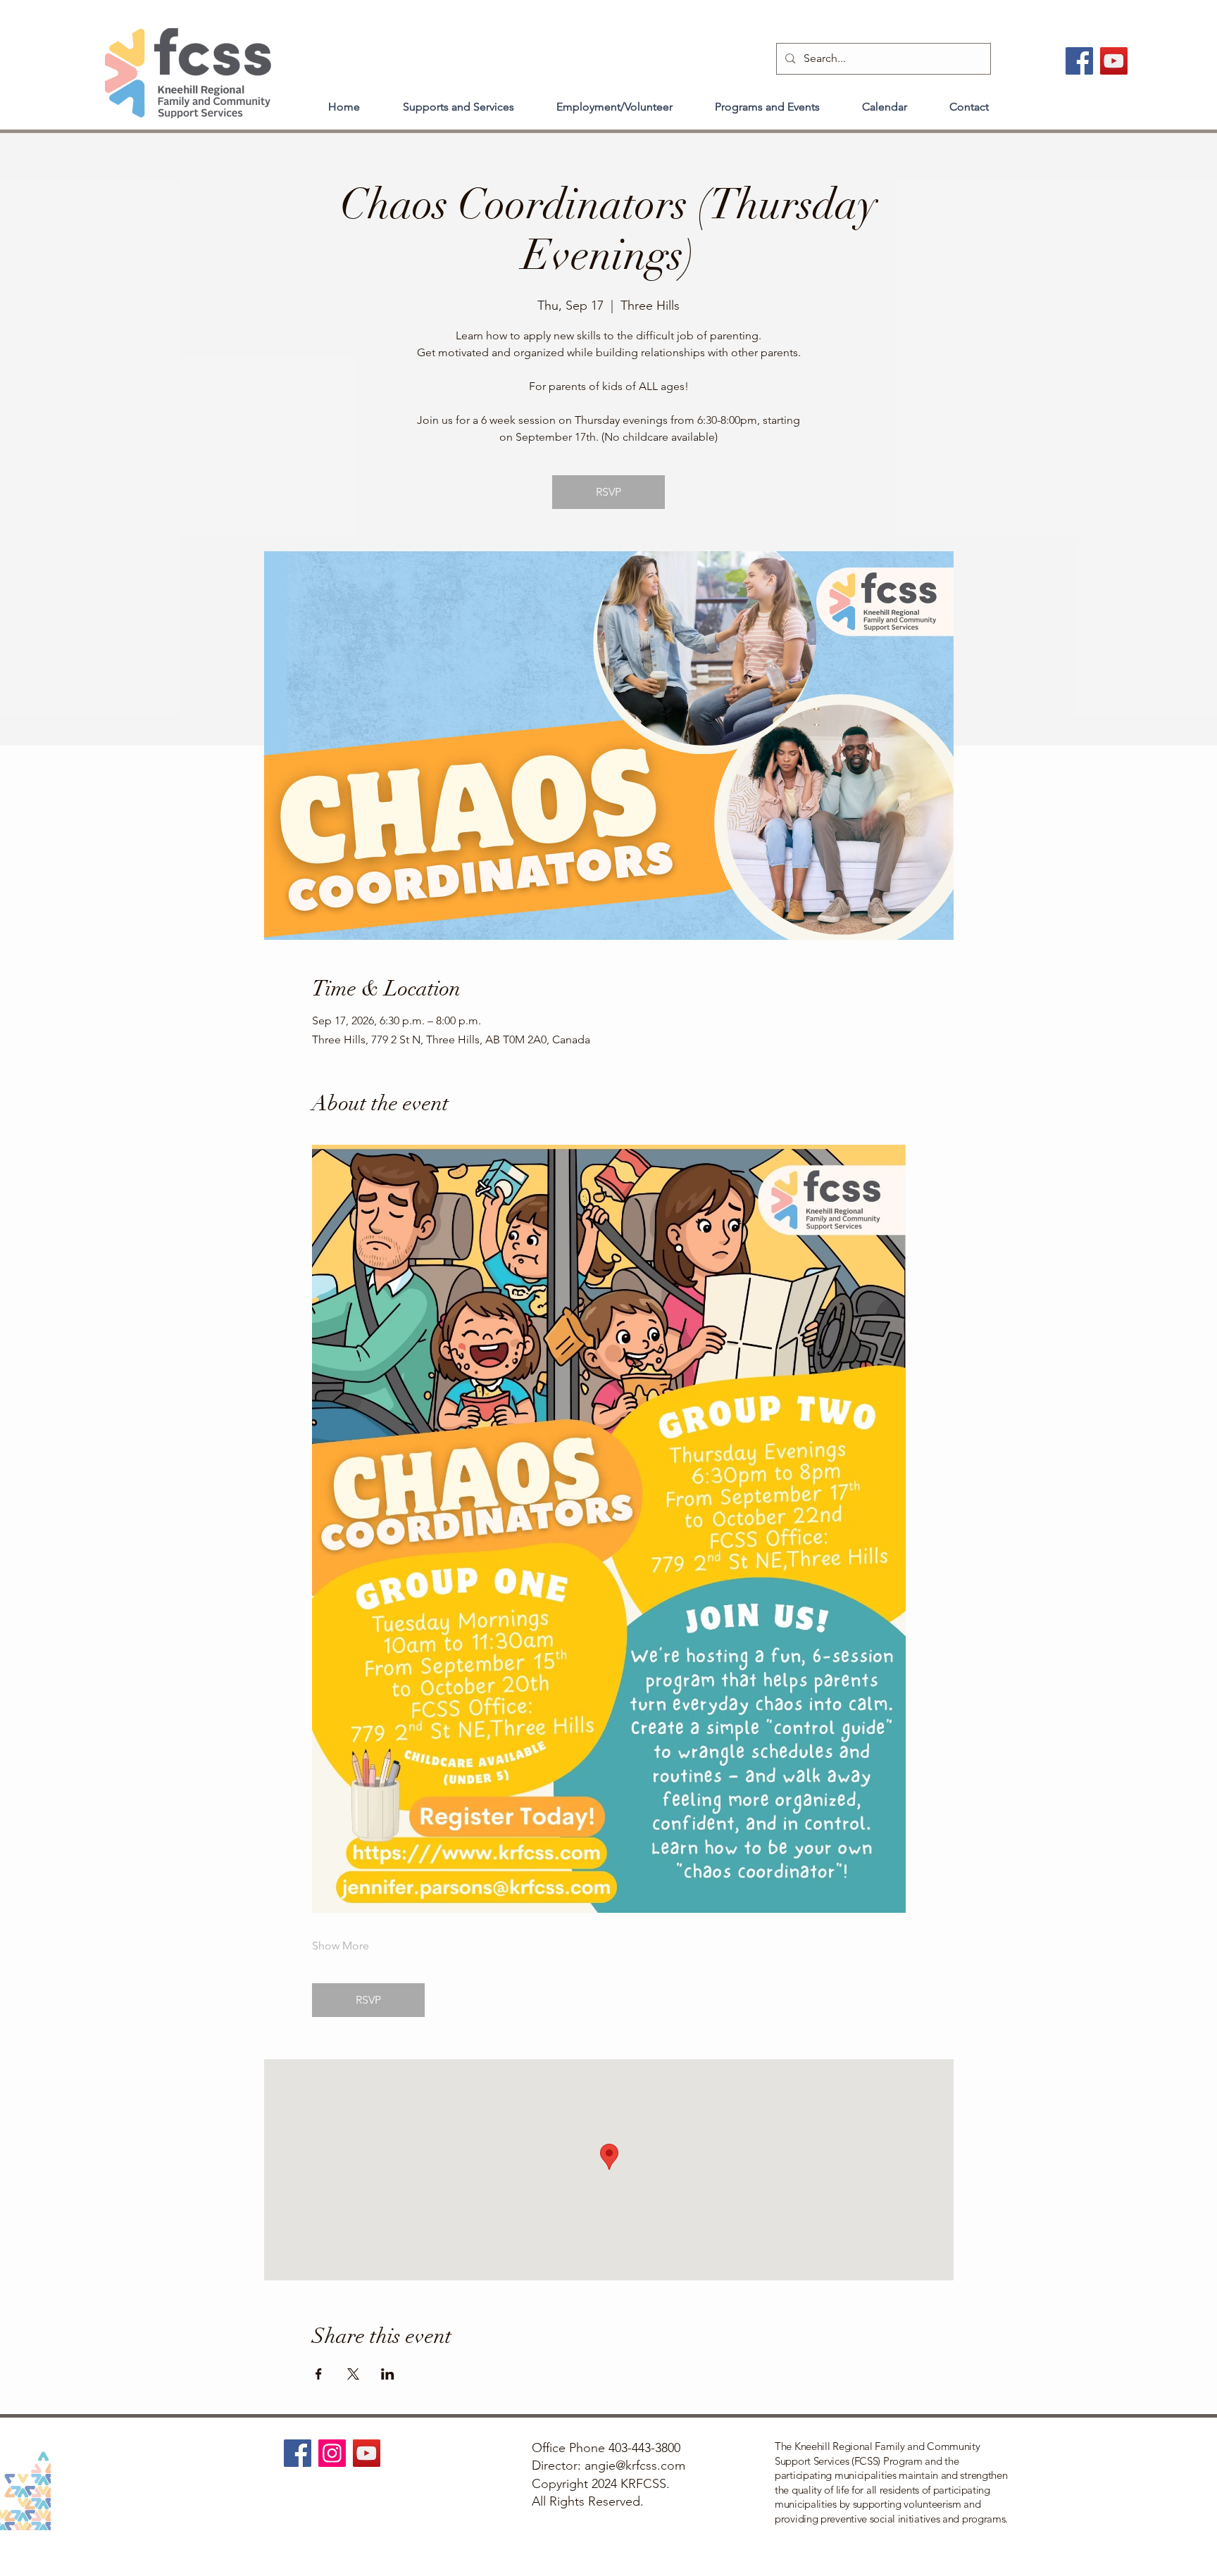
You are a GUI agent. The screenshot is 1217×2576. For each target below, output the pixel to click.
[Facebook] (1079, 61)
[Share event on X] (353, 2374)
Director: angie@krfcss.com (608, 2465)
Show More (341, 1946)
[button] (458, 101)
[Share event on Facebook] (319, 2374)
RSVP (608, 492)
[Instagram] (332, 2453)
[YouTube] (1114, 61)
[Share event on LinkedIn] (388, 2374)
